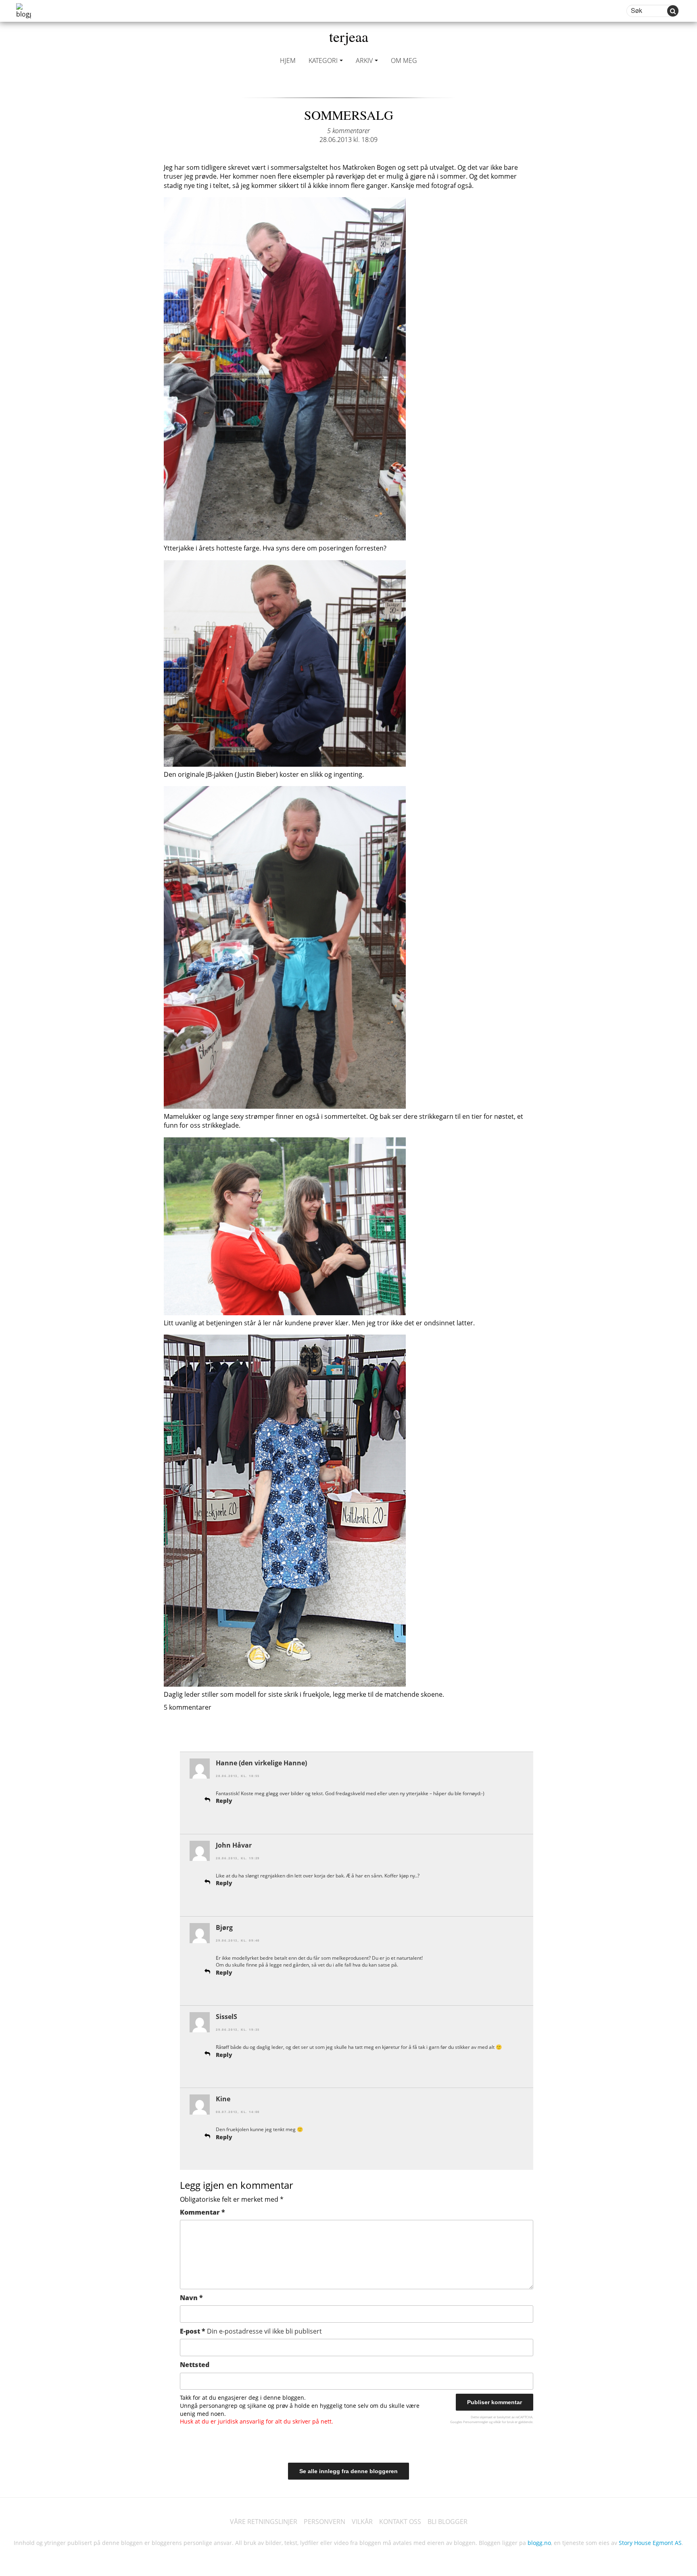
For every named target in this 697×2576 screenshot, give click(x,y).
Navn (191, 2298)
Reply (224, 1801)
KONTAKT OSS (400, 2522)
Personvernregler (476, 2422)
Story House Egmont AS (650, 2543)
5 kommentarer (348, 131)
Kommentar (202, 2212)
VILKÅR (362, 2522)
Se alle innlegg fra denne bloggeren (348, 2471)
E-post (251, 2331)
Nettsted (195, 2365)
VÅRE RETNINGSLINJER (264, 2522)
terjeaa (349, 36)
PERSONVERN (325, 2522)
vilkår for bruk (504, 2422)
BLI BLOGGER (448, 2522)
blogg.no (539, 2543)
